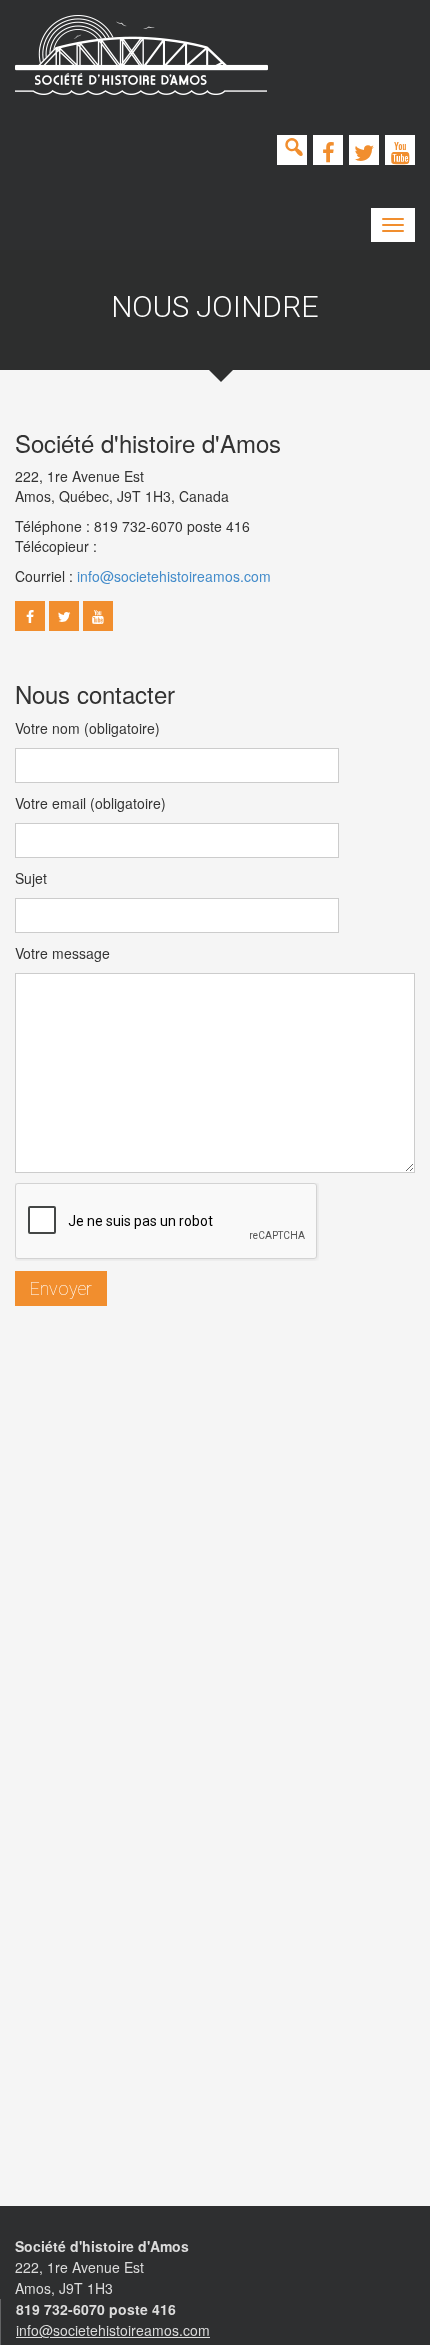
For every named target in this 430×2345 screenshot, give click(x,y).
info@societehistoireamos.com (174, 576)
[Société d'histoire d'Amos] (141, 55)
